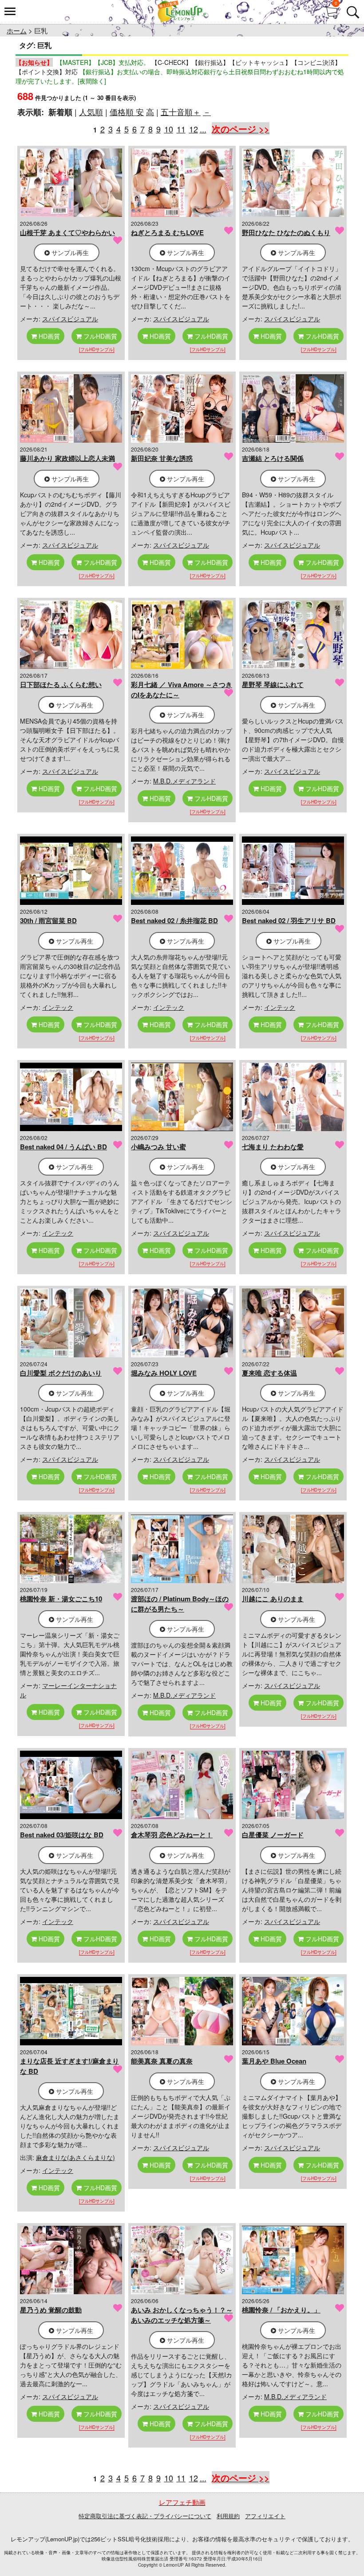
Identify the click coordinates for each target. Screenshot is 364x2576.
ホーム (17, 30)
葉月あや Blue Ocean (274, 2061)
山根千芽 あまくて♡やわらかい (67, 232)
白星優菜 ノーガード (273, 1835)
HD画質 (48, 336)
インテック (58, 1007)
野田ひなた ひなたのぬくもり (286, 232)
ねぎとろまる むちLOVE (167, 232)
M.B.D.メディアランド (184, 781)
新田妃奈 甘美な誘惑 (162, 458)
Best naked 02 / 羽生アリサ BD (289, 920)
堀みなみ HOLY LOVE (164, 1373)
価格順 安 (127, 112)
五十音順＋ (181, 112)
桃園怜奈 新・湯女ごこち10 (61, 1599)
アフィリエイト (265, 2516)
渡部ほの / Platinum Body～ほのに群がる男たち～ (180, 1604)
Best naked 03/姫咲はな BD (62, 1835)
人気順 (91, 112)
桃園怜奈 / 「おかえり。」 (281, 2310)
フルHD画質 (99, 336)
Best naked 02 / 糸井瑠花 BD (174, 920)
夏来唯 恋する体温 (269, 1373)
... (203, 129)
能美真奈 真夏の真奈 (162, 2061)
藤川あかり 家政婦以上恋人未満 (67, 458)
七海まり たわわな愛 (273, 1147)
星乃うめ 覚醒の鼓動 (51, 2310)
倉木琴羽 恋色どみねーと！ (172, 1835)
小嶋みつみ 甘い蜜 (158, 1147)
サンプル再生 (69, 252)
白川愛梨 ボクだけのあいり (61, 1373)
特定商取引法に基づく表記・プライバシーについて (145, 2516)
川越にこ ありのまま (273, 1599)
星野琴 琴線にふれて (273, 684)
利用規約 (228, 2516)
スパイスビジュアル (70, 319)
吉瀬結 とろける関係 (273, 458)
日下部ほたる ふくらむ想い (61, 684)
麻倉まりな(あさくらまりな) (75, 2157)
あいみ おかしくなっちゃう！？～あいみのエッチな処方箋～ (182, 2315)
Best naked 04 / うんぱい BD (63, 1147)
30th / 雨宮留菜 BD (48, 920)
